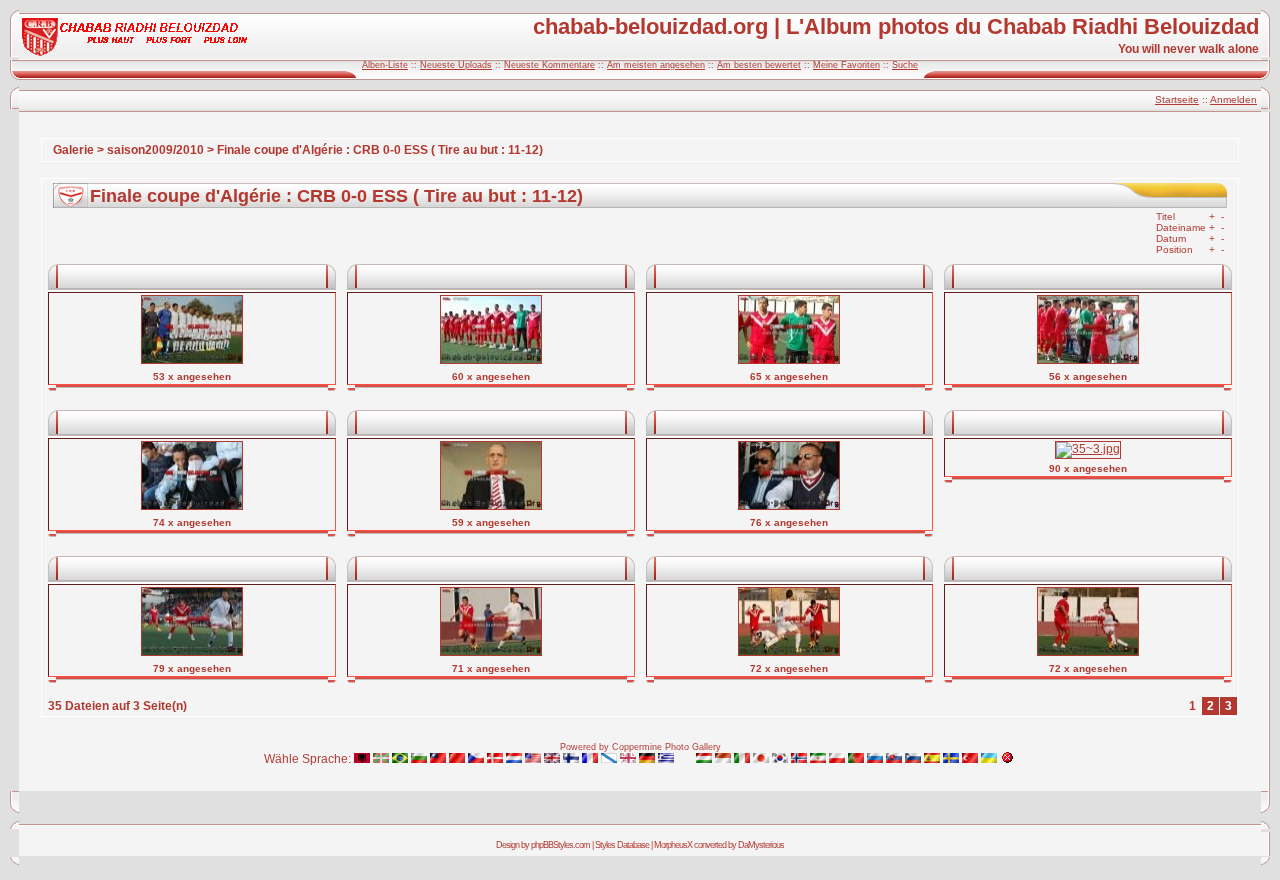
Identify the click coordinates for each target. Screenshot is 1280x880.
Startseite (1177, 99)
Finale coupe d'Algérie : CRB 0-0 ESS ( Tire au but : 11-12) (380, 150)
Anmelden (1233, 99)
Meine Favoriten (846, 65)
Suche (905, 65)
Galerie (73, 150)
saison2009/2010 (155, 150)
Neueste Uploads (456, 65)
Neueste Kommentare (549, 65)
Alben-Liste (385, 65)
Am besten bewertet (759, 65)
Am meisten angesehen (656, 65)
